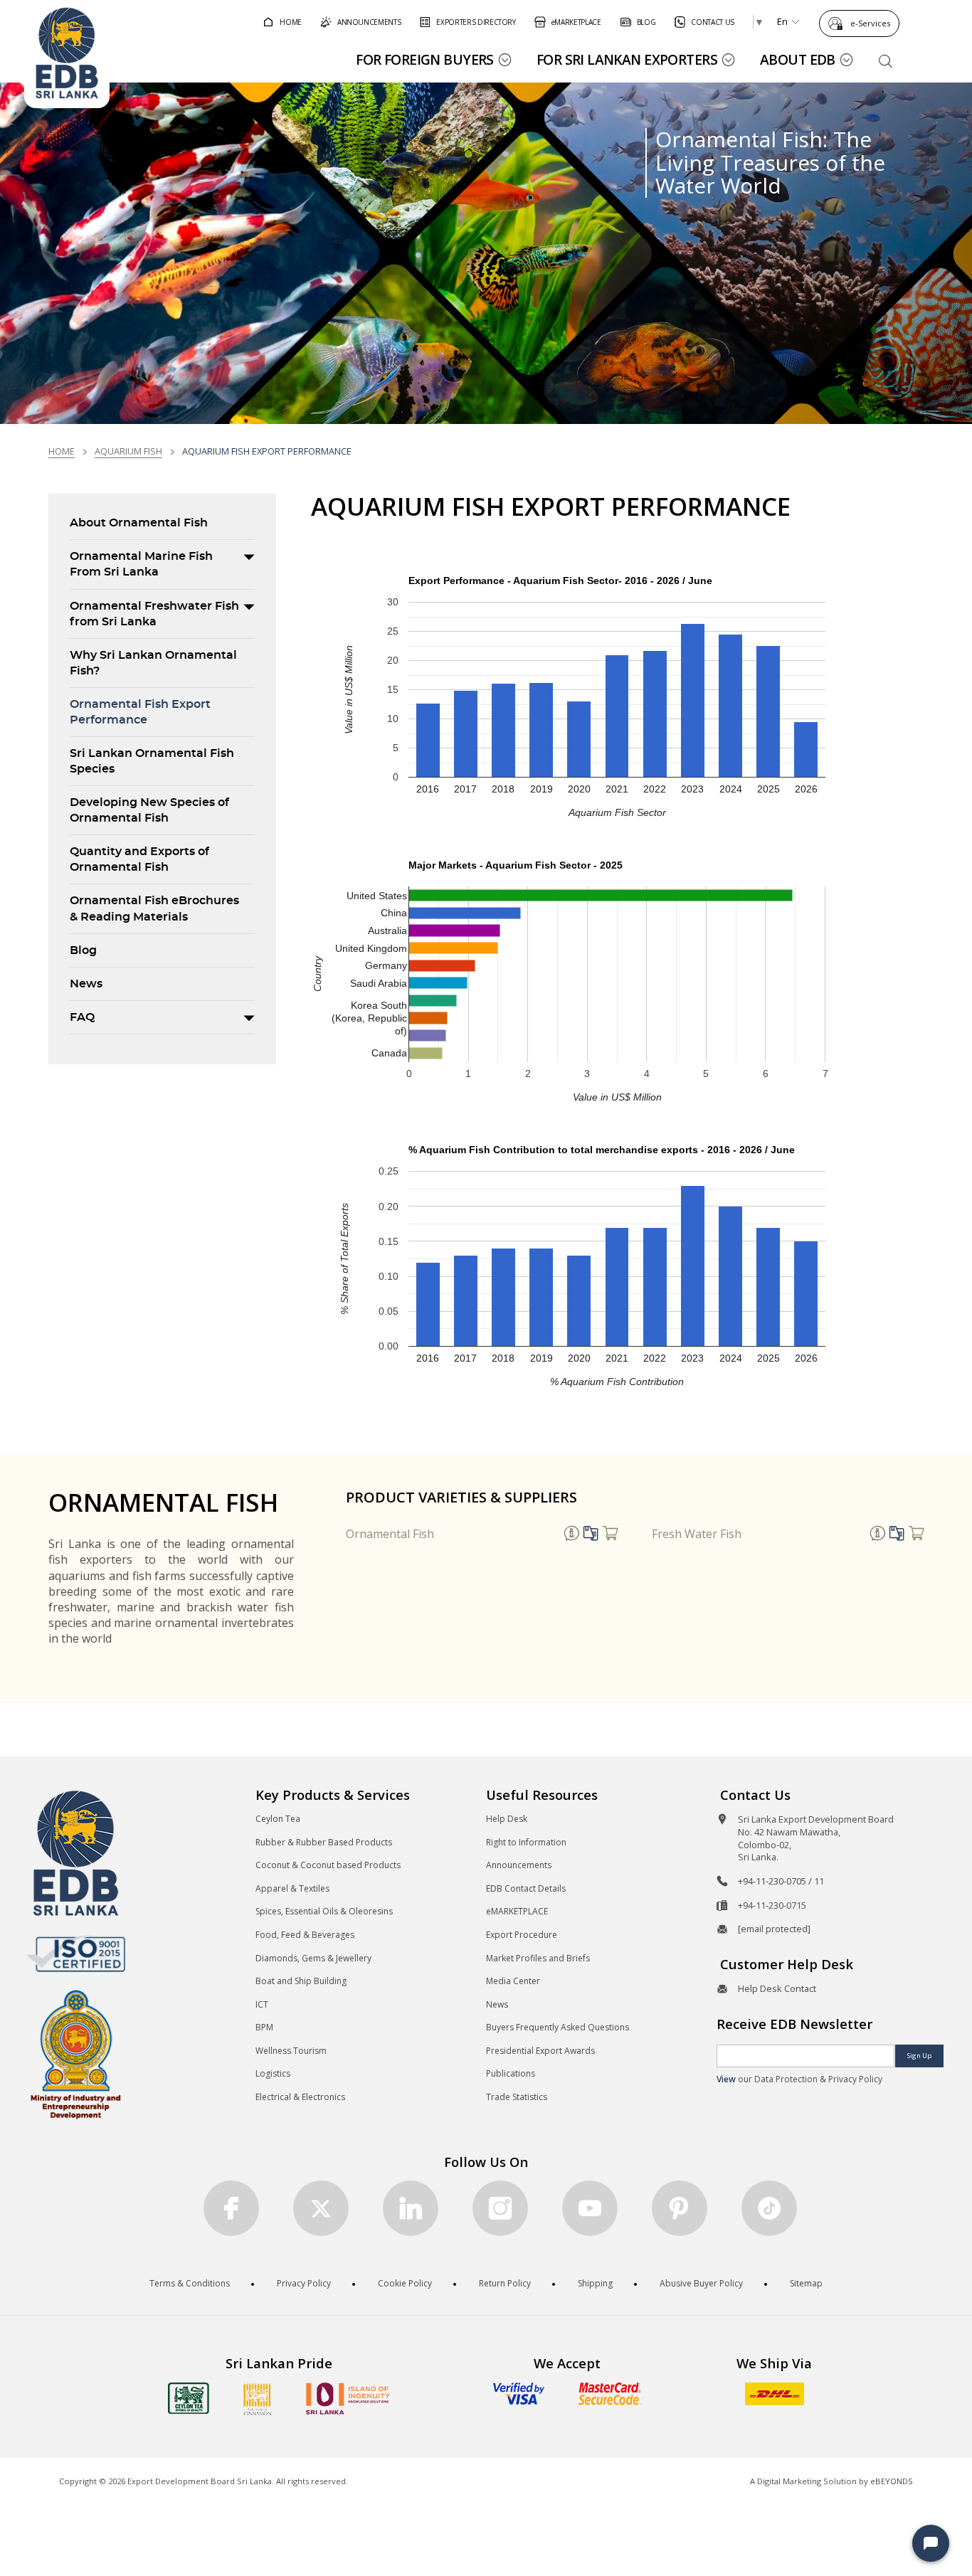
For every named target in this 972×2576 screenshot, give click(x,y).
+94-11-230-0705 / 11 (781, 1881)
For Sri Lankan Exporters (627, 59)
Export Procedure (522, 1935)
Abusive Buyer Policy (701, 2283)
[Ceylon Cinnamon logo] (258, 2399)
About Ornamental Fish (139, 523)
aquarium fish (128, 451)
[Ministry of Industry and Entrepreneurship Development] (76, 2053)
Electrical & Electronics (300, 2097)
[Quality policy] (76, 1954)
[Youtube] (590, 2208)
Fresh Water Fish (697, 1534)
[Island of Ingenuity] (348, 2399)
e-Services (870, 23)
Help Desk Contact (777, 1988)
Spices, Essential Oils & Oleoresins (324, 1911)
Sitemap (806, 2283)
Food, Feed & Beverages (305, 1935)
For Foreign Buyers (425, 59)
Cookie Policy (405, 2283)
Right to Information (526, 1842)
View (726, 2079)
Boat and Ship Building (301, 1981)
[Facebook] (231, 2208)
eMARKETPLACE (517, 1911)
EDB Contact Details (526, 1888)
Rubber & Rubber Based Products (324, 1842)
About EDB (798, 59)
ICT (262, 2004)
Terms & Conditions (190, 2283)
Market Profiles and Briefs (538, 1958)
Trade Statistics (517, 2097)
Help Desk (507, 1819)
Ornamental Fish (390, 1534)
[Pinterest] (680, 2208)
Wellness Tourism (291, 2051)
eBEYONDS (892, 2481)
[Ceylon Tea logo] (189, 2398)
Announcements (519, 1865)
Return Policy (505, 2283)
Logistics (273, 2073)
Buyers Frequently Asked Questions (558, 2027)
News (86, 984)
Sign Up (919, 2056)
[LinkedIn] (411, 2208)
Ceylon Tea (278, 1819)
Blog (83, 950)
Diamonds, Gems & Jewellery (313, 1958)
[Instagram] (500, 2208)
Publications (511, 2073)
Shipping (595, 2283)
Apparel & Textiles (292, 1888)
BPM (264, 2027)
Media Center (513, 1981)
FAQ (82, 1017)
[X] (321, 2208)
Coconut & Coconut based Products (328, 1865)
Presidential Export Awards (540, 2051)
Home (62, 451)
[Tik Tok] (769, 2208)
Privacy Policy (304, 2283)
